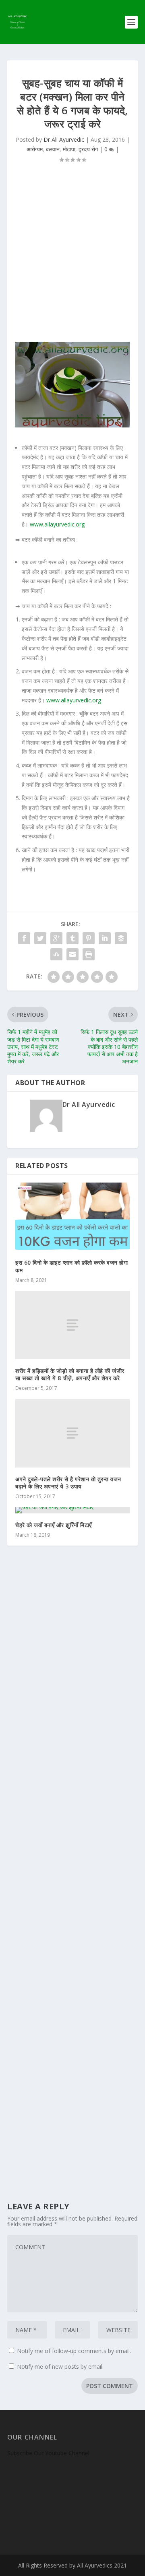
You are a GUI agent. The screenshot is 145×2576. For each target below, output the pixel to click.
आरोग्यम (35, 149)
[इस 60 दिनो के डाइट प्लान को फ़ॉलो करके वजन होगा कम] (72, 1217)
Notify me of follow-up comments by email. (74, 2351)
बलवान (53, 149)
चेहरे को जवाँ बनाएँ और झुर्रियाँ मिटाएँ (54, 1525)
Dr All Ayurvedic (64, 139)
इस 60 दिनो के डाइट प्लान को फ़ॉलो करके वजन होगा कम (71, 1266)
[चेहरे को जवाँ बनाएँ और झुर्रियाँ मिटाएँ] (72, 1510)
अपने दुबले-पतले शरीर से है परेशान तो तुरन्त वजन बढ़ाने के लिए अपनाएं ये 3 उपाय (68, 1483)
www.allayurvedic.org (57, 524)
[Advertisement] (72, 257)
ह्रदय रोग (88, 149)
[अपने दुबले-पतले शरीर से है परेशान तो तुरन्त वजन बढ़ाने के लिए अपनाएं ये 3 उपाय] (72, 1433)
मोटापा (69, 149)
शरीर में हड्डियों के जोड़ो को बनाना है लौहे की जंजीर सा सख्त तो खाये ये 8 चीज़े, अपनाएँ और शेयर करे (70, 1374)
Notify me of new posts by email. (60, 2366)
